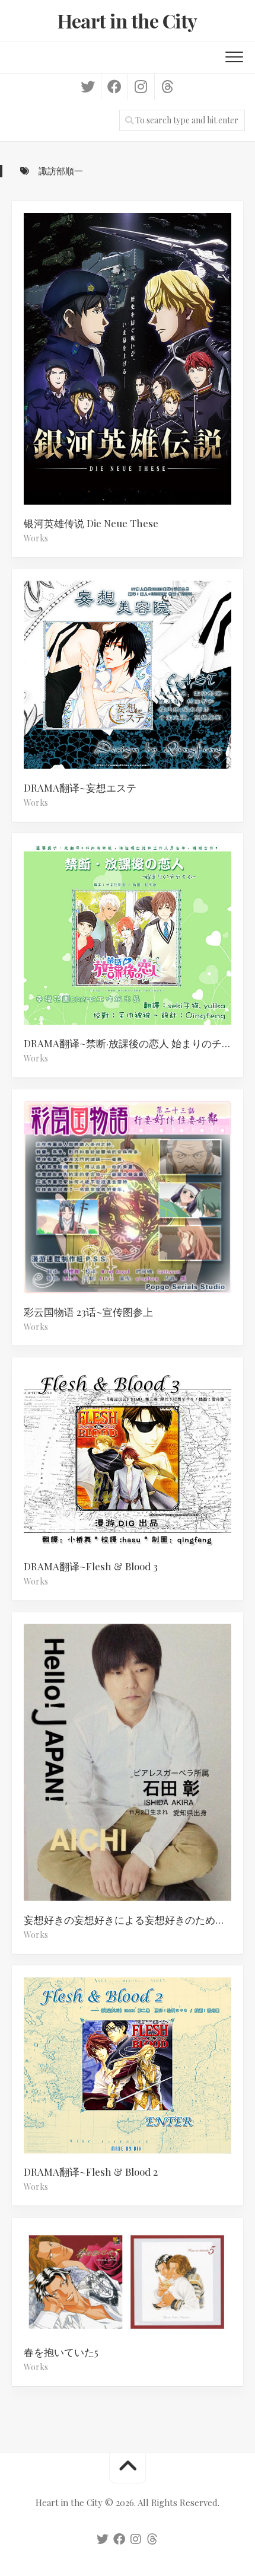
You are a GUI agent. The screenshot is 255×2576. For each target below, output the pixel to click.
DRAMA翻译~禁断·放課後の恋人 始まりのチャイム (133, 1043)
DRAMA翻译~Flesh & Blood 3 (91, 1566)
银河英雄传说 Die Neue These (91, 523)
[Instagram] (141, 87)
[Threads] (168, 87)
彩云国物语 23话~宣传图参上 (88, 1312)
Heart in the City (128, 20)
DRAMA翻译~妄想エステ (80, 788)
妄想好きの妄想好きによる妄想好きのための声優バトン (133, 1920)
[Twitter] (88, 87)
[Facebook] (114, 87)
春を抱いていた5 (61, 2352)
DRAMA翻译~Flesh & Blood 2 (91, 2172)
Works (36, 538)
